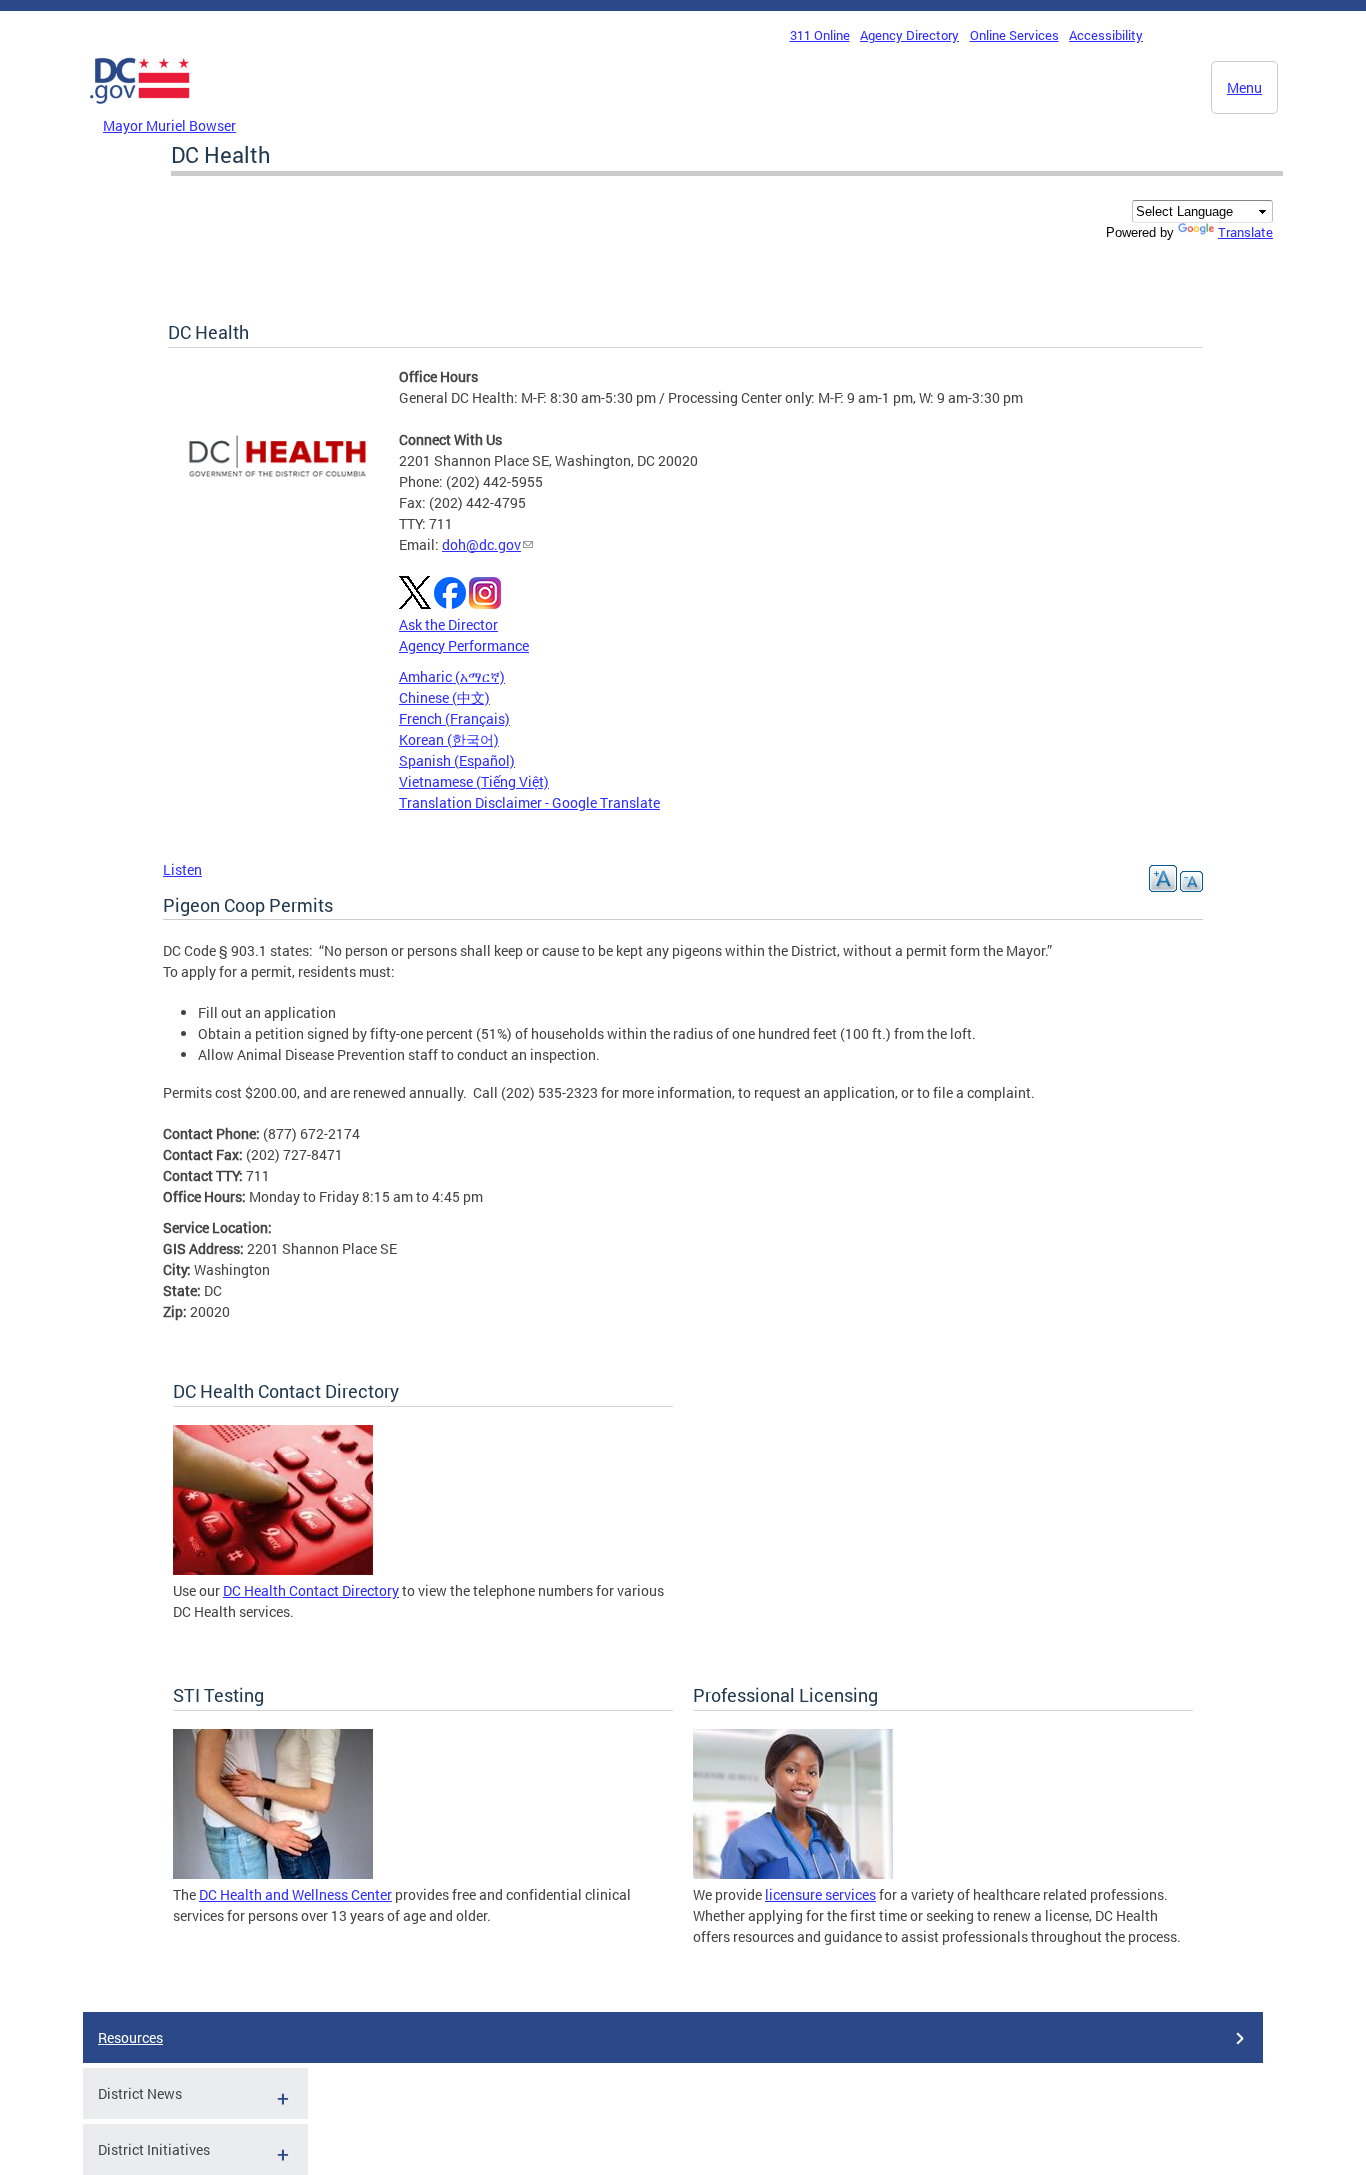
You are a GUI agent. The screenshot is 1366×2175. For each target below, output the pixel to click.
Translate (1245, 232)
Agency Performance (464, 645)
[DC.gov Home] (140, 109)
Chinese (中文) (444, 697)
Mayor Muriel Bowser (169, 125)
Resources (130, 2037)
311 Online (820, 35)
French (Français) (454, 718)
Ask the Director (448, 624)
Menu (1244, 87)
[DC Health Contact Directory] (273, 1569)
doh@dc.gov (481, 544)
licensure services (820, 1894)
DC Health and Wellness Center (295, 1894)
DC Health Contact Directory (311, 1590)
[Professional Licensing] (793, 1873)
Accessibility (1106, 35)
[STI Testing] (273, 1873)
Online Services (1014, 35)
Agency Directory (909, 35)
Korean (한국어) (449, 739)
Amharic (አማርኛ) (452, 676)
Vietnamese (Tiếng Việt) (474, 781)
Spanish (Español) (457, 760)
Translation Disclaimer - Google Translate (529, 802)
